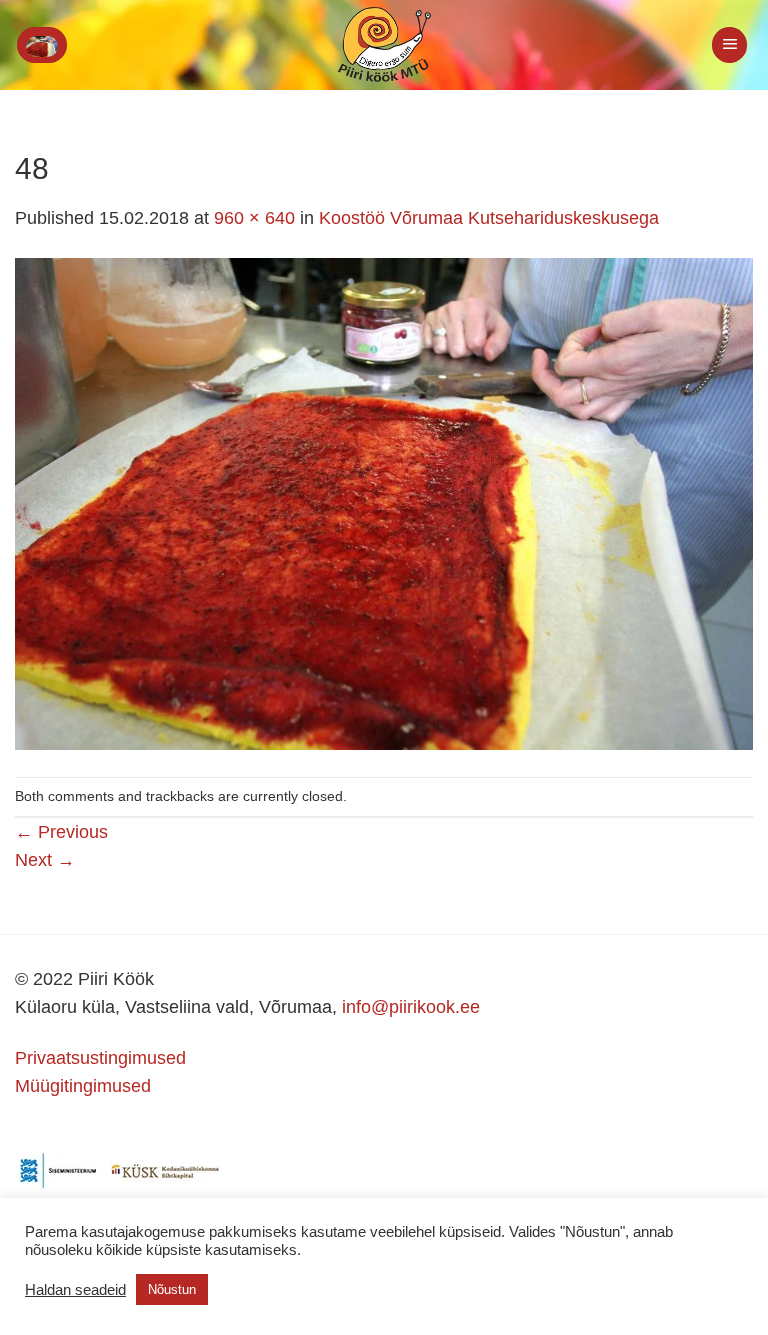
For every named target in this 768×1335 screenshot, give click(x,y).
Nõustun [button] (172, 1289)
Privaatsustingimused (100, 1058)
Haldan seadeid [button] (75, 1290)
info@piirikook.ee (411, 1007)
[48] (384, 503)
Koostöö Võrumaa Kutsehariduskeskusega (489, 218)
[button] (42, 45)
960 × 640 (254, 218)
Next (45, 860)
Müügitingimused (83, 1086)
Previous (61, 832)
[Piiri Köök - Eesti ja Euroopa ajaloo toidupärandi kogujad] (384, 45)
